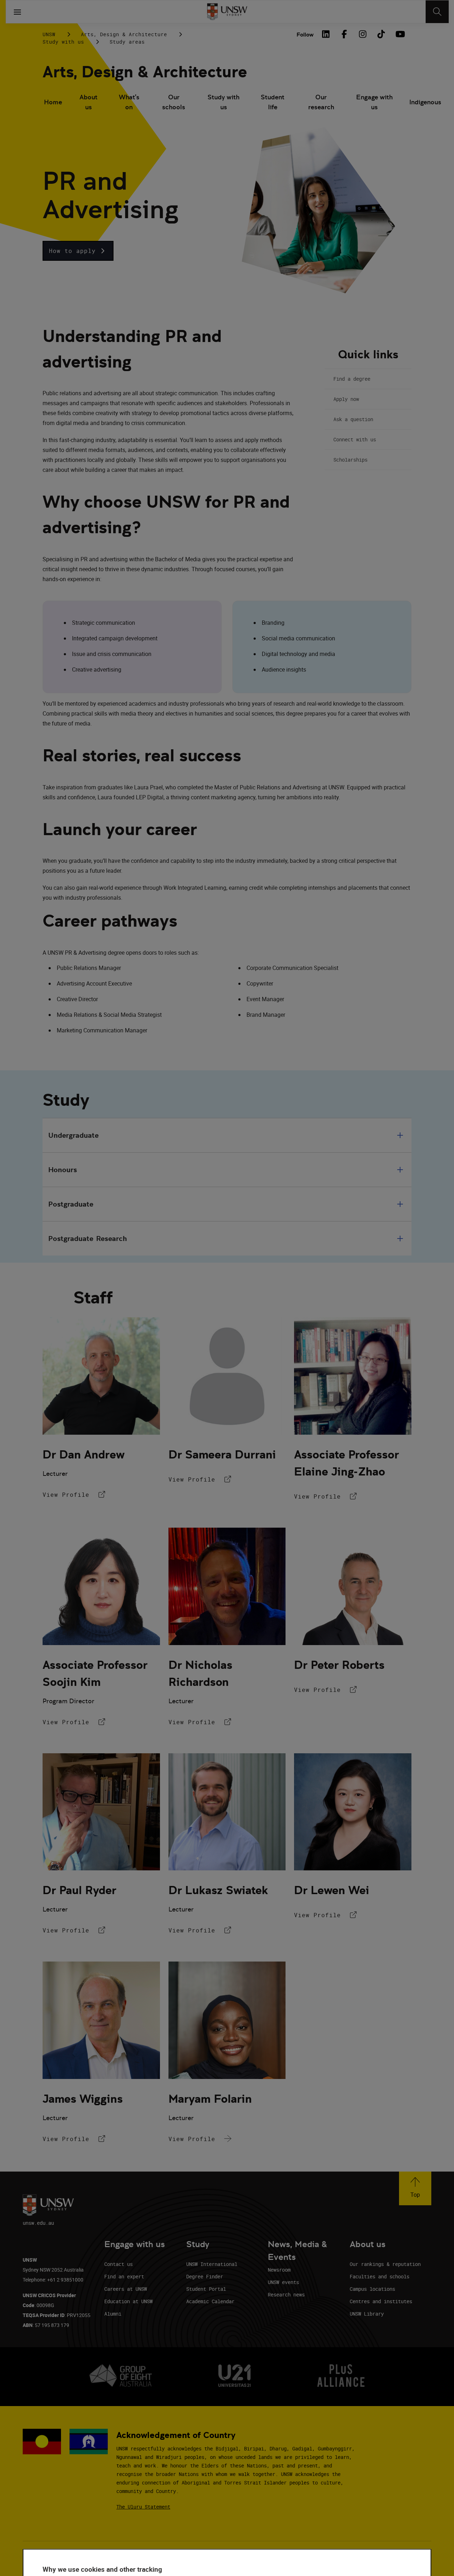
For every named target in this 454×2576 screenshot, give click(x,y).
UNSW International (212, 2264)
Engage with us (374, 102)
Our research (321, 102)
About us (88, 102)
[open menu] (17, 12)
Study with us (63, 42)
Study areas (127, 42)
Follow (305, 35)
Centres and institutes (381, 2301)
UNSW (49, 34)
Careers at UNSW (126, 2289)
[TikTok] (381, 34)
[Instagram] (362, 34)
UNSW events (283, 2282)
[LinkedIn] (326, 34)
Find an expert (124, 2276)
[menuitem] (53, 103)
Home (53, 102)
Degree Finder (205, 2276)
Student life (273, 102)
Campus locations (372, 2289)
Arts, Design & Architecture (124, 34)
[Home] (227, 12)
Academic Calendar (210, 2301)
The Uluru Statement (143, 2507)
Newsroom (279, 2270)
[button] (78, 251)
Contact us (118, 2264)
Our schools (174, 102)
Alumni (113, 2314)
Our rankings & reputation (385, 2264)
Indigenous (425, 102)
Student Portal (206, 2289)
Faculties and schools (380, 2276)
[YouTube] (399, 34)
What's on (129, 102)
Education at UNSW (128, 2301)
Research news (286, 2294)
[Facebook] (344, 34)
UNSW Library (367, 2314)
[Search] (437, 12)
